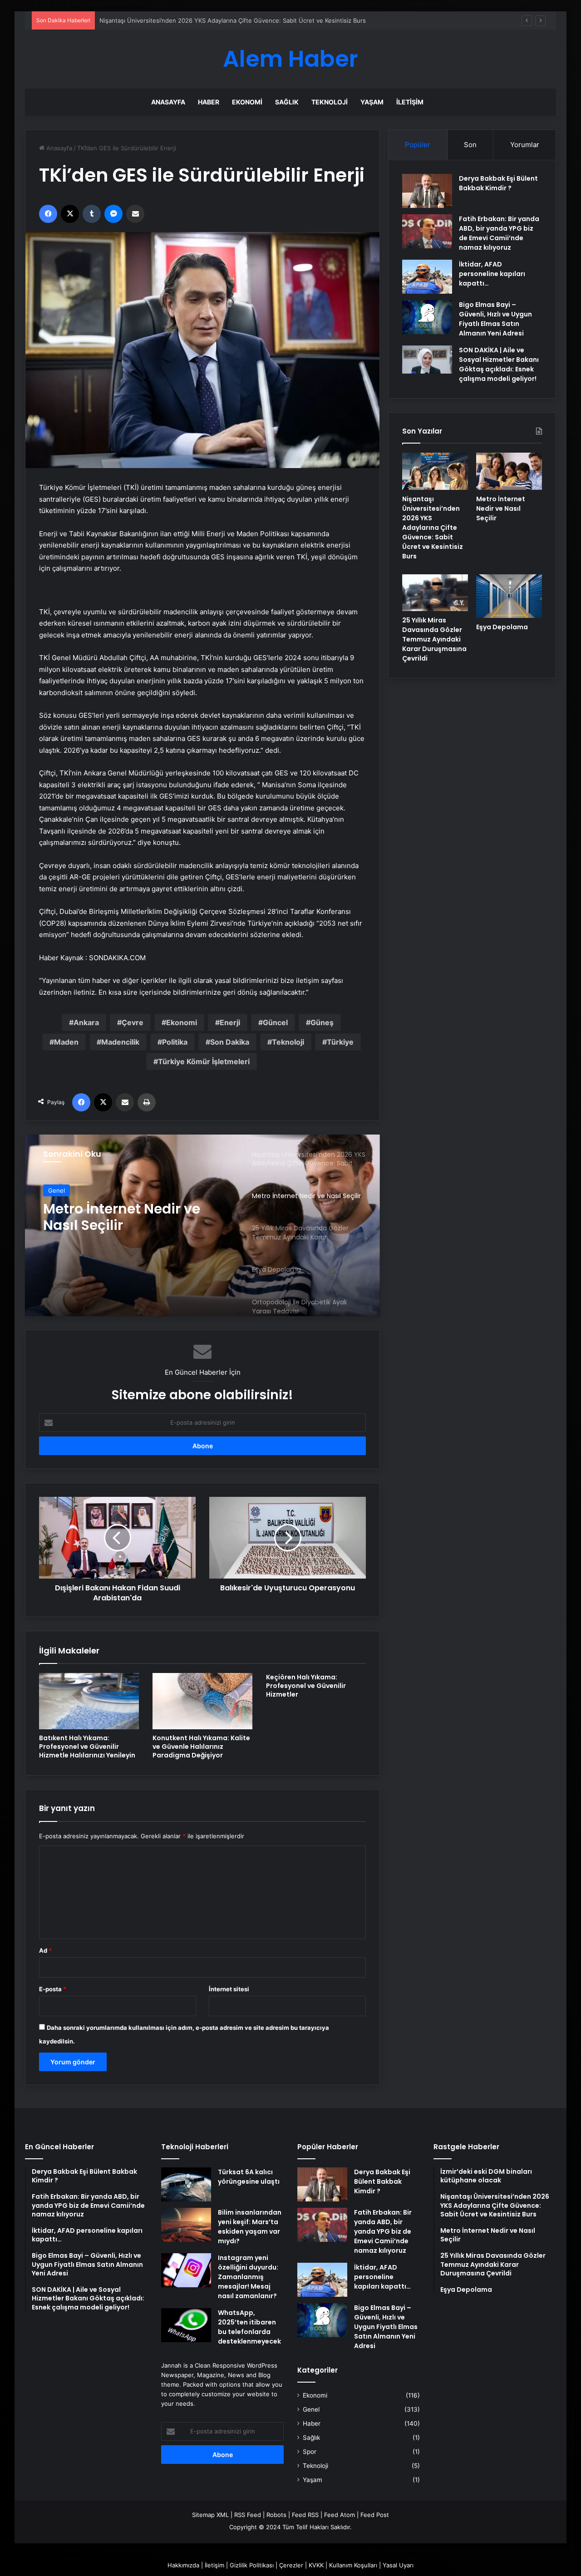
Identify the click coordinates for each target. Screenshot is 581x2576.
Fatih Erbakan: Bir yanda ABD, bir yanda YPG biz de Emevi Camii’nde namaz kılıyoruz (499, 233)
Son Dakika (230, 1042)
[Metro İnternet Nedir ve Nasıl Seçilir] (509, 471)
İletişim (410, 102)
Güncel (275, 1022)
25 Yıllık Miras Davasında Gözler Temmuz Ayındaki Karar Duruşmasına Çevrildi (129, 1217)
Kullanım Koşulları (353, 2565)
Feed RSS (305, 2515)
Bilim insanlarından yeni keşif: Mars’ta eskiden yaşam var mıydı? (250, 2227)
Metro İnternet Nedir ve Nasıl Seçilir (150, 20)
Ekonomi (247, 102)
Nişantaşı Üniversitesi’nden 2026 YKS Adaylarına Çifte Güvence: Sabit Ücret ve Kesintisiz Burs (433, 528)
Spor (310, 2452)
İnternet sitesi (229, 1989)
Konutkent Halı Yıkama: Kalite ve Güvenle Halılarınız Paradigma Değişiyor (201, 1747)
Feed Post (375, 2515)
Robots (276, 2515)
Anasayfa (168, 102)
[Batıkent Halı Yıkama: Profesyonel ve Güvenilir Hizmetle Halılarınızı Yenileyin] (89, 1701)
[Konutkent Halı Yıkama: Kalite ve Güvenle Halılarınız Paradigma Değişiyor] (202, 1701)
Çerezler (291, 2565)
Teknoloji (330, 102)
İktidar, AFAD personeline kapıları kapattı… (492, 274)
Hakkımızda (183, 2565)
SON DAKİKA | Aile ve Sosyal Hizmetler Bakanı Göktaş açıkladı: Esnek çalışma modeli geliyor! (499, 364)
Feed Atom (340, 2515)
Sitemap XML (210, 2515)
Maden (66, 1042)
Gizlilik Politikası (252, 2565)
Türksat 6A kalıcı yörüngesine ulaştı (249, 2177)
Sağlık (287, 102)
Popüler (418, 145)
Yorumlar (525, 145)
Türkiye (340, 1042)
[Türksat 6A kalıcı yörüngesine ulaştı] (186, 2184)
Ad (45, 1950)
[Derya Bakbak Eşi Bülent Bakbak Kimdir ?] (427, 191)
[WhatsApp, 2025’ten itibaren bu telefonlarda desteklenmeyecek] (186, 2325)
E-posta (53, 1989)
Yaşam (372, 102)
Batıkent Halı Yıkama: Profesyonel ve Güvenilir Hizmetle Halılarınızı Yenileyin (87, 1747)
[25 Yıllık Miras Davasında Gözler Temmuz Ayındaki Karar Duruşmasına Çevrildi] (435, 593)
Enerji (230, 1022)
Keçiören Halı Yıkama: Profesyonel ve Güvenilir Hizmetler (306, 1686)
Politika (175, 1042)
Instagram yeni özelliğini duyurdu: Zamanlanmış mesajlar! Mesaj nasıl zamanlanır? (248, 2277)
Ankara (86, 1022)
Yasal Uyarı (398, 2565)
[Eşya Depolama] (509, 596)
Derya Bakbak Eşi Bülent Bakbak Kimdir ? (498, 183)
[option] (202, 1225)
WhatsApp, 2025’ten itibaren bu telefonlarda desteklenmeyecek (249, 2327)
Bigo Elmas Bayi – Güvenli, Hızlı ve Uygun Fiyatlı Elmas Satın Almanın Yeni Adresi (495, 319)
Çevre (133, 1022)
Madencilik (120, 1042)
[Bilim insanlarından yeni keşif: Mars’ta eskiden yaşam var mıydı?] (186, 2225)
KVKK (316, 2565)
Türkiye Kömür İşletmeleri (204, 1061)
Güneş (322, 1022)
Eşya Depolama (502, 627)
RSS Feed (248, 2515)
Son (470, 145)
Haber (209, 102)
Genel (57, 1190)
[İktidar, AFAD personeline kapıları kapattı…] (427, 277)
